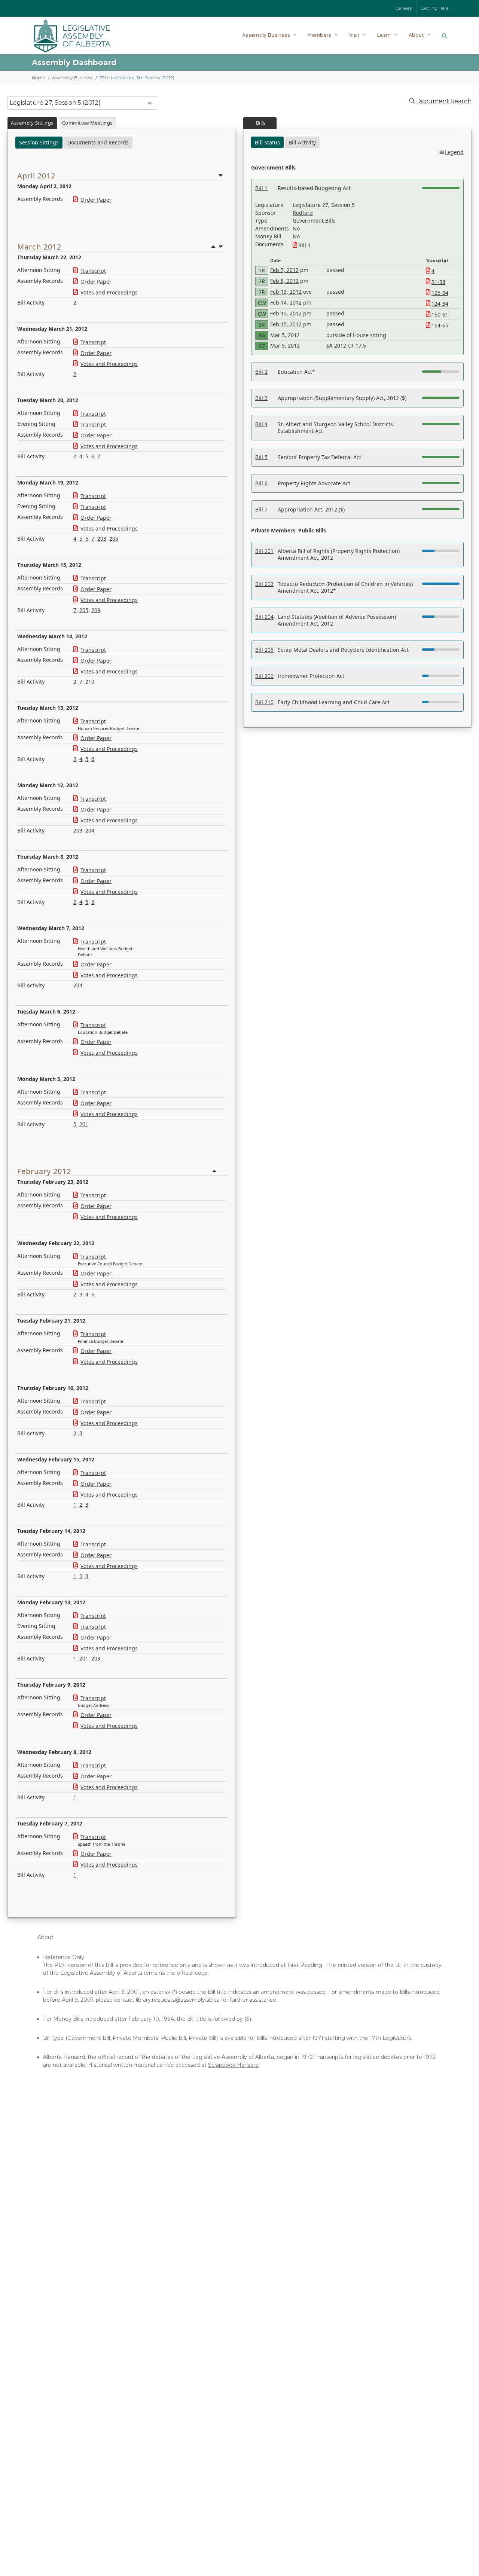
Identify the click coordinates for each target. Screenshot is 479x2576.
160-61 (440, 314)
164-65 (440, 325)
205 (114, 539)
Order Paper (96, 200)
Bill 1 (304, 245)
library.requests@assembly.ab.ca (178, 2000)
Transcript (93, 271)
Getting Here (435, 8)
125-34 (440, 293)
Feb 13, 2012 (286, 292)
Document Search (444, 101)
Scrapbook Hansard (233, 2065)
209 (96, 610)
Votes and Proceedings (109, 292)
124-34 (440, 304)
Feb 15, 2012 (286, 313)
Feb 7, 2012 (284, 270)
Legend (454, 152)
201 (84, 1124)
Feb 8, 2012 (284, 281)
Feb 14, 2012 (286, 302)
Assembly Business (72, 78)
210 (90, 682)
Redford (303, 213)
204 (90, 830)
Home (38, 78)
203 (102, 539)
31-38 (438, 282)
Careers (404, 8)
